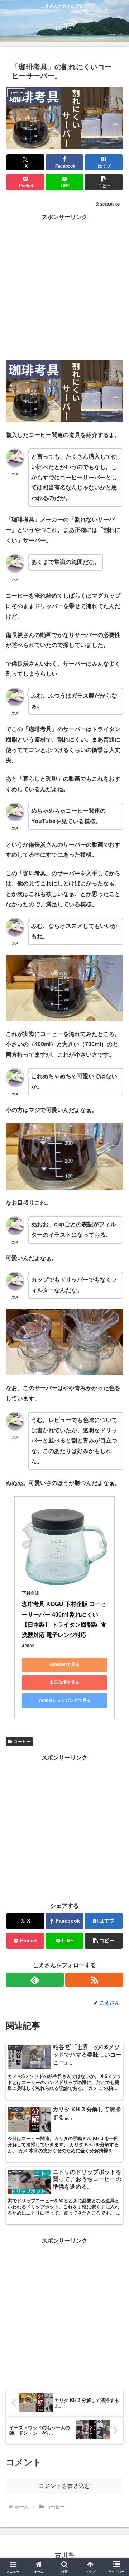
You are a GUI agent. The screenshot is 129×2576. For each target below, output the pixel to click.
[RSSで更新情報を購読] (94, 1980)
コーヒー (22, 1742)
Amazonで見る (65, 1664)
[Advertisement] (64, 287)
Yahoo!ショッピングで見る (65, 1700)
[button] (104, 182)
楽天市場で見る (64, 1682)
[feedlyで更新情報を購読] (35, 1980)
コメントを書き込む (64, 2486)
